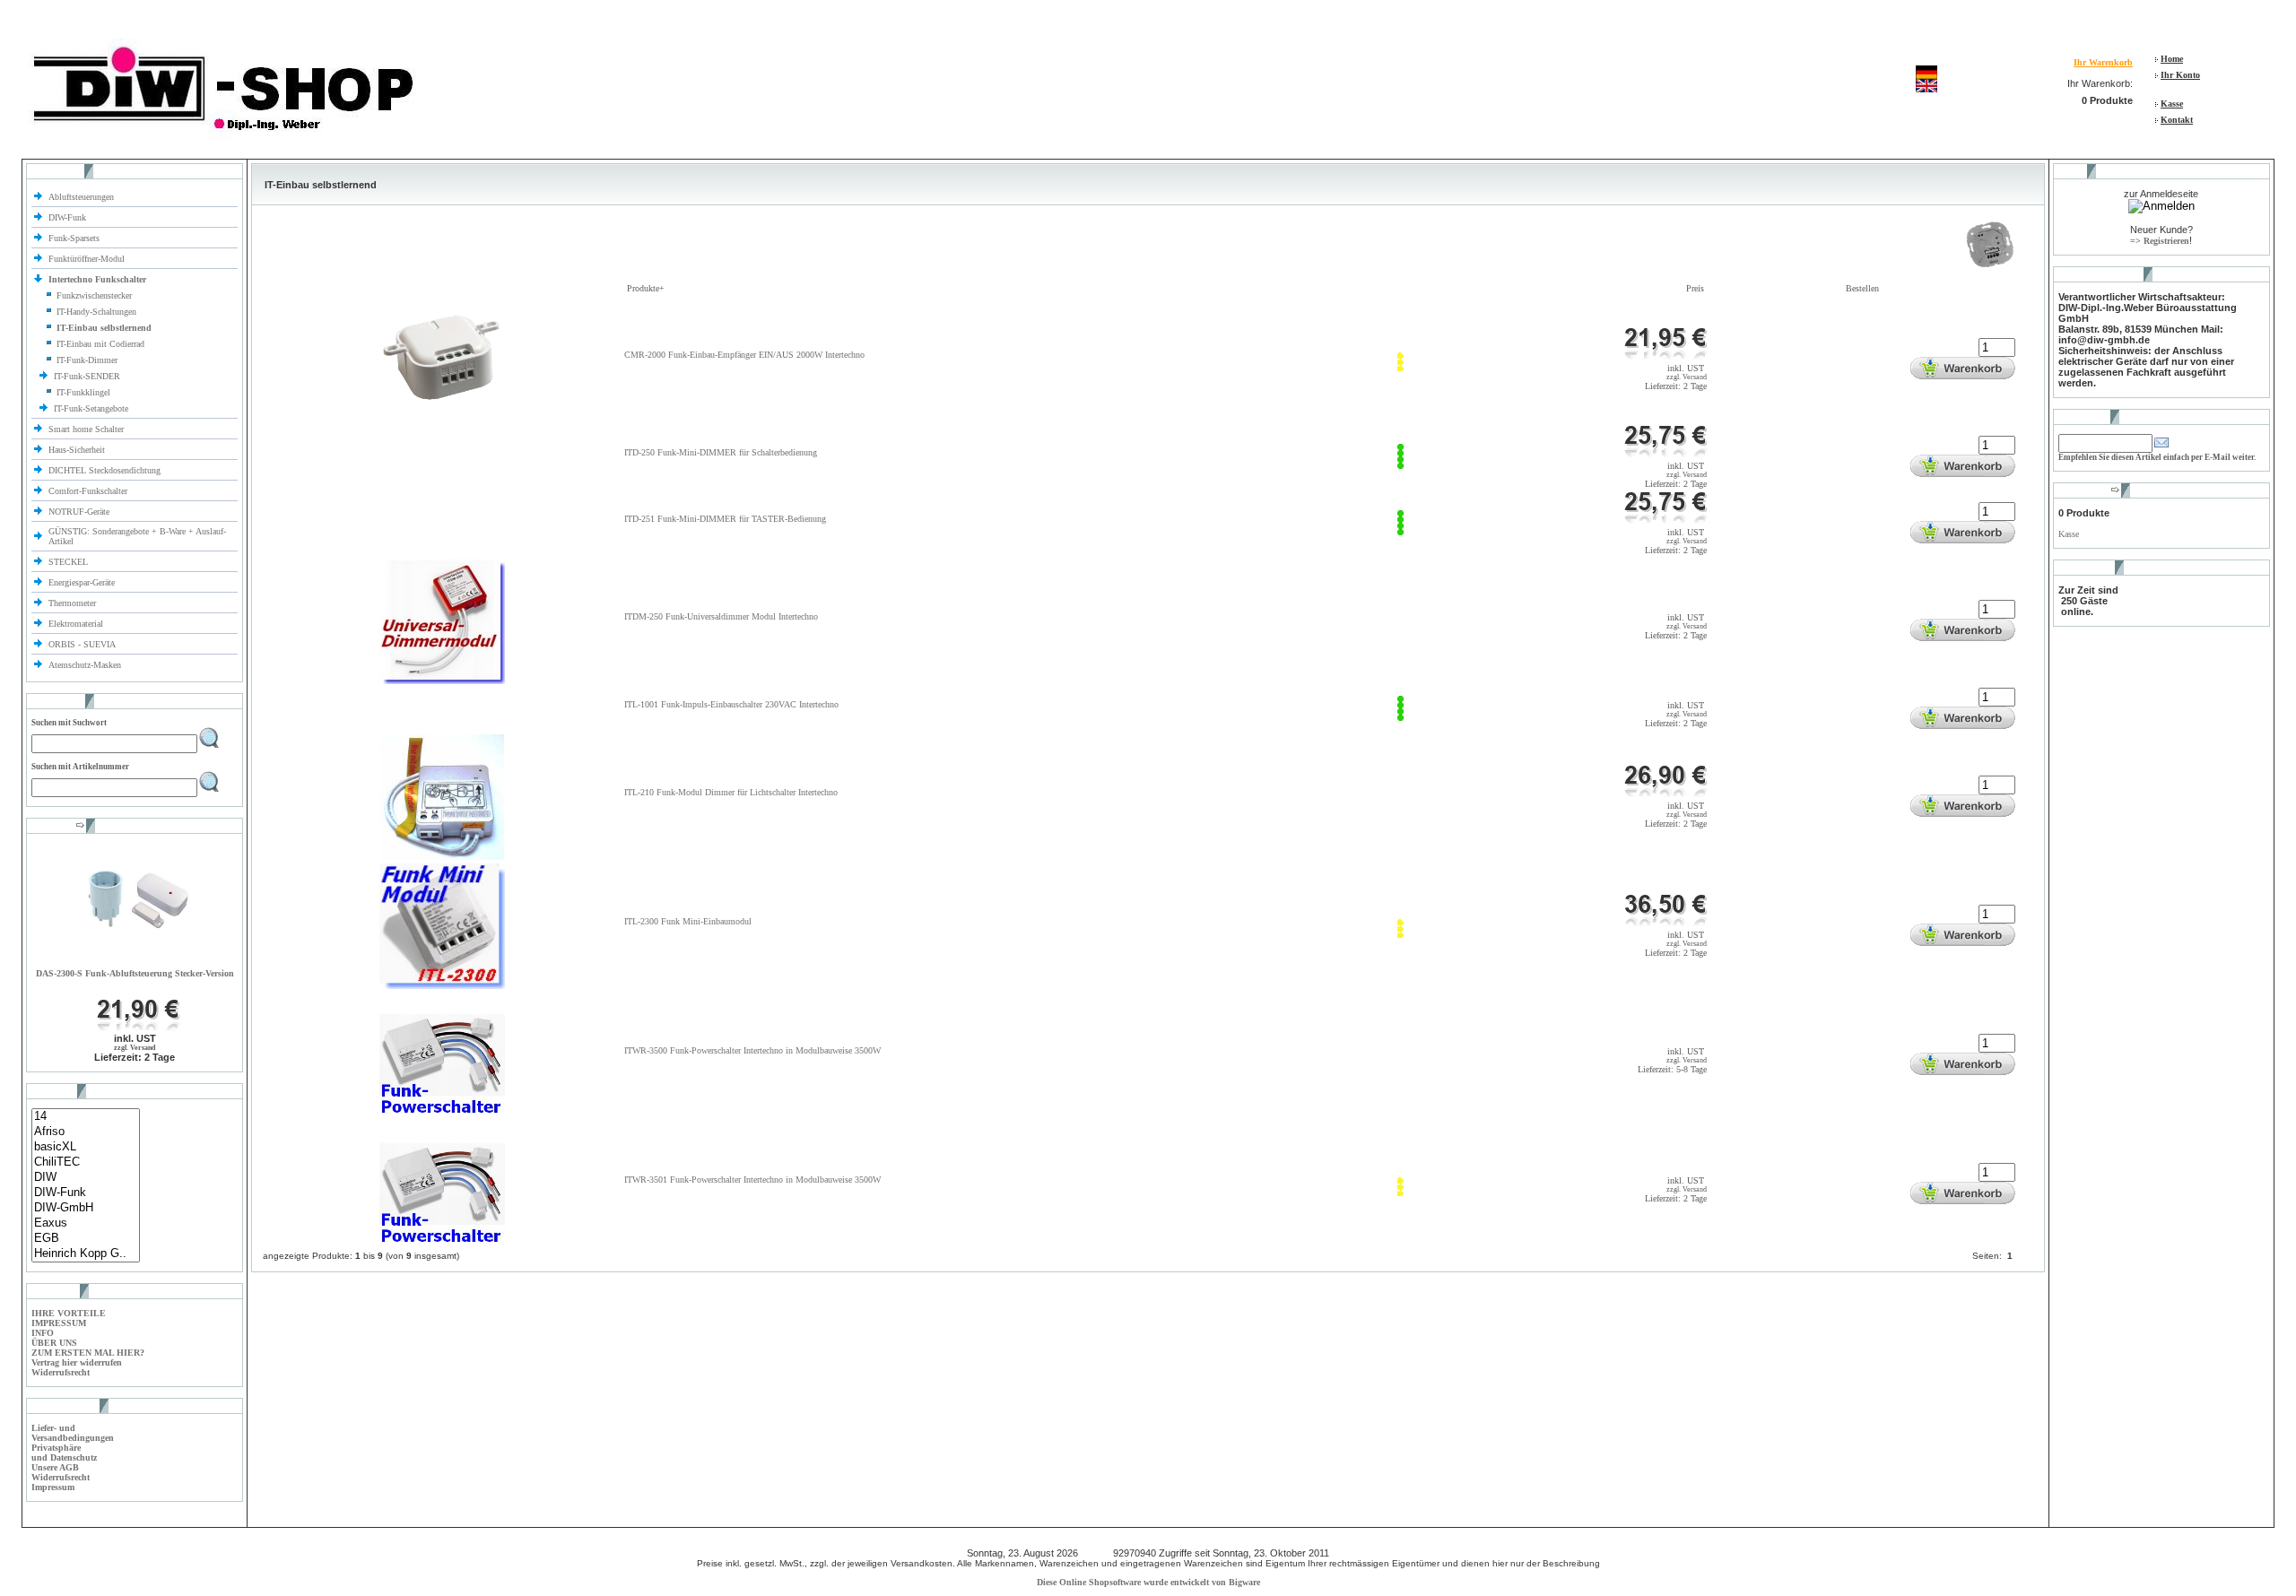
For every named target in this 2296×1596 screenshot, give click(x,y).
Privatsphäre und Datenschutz (64, 1453)
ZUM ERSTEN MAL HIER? (88, 1353)
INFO (43, 1333)
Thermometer (74, 603)
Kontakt (2177, 120)
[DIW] (86, 1178)
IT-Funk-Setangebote (92, 408)
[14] (86, 1117)
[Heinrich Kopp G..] (86, 1254)
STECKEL (68, 562)
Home (2172, 59)
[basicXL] (86, 1147)
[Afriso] (86, 1132)
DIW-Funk (69, 217)
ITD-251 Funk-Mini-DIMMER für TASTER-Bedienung (725, 519)
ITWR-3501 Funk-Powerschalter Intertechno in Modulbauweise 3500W (752, 1180)
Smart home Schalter (87, 429)
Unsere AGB (55, 1467)
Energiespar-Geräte (82, 582)
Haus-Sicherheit (78, 450)
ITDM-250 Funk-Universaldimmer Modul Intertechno (721, 616)
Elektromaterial (77, 624)
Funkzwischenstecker (94, 295)
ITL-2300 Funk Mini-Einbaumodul (688, 921)
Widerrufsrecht (61, 1372)
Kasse (2172, 104)
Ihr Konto (2180, 75)
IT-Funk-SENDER (88, 376)
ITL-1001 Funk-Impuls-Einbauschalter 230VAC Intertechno (731, 704)
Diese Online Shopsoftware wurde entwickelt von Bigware (1148, 1582)
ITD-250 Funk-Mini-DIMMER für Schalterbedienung (721, 452)
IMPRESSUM (59, 1323)
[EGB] (86, 1239)
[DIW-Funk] (86, 1193)
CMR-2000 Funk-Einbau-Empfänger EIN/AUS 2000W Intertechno (744, 355)
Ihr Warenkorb (2103, 62)
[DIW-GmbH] (86, 1208)
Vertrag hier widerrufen (77, 1362)
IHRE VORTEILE (69, 1313)
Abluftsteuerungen (83, 197)
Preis (1695, 288)
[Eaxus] (86, 1223)
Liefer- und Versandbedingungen (73, 1433)
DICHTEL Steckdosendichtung (104, 470)
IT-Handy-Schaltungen (96, 312)
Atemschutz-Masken (85, 665)
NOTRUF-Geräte (79, 512)
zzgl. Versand (135, 1048)
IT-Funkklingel (83, 392)
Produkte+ (646, 288)
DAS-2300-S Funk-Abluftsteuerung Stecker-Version (135, 973)
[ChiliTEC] (86, 1162)
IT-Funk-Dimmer (87, 360)
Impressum (53, 1487)
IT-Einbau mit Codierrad (100, 344)
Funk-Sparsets (75, 238)
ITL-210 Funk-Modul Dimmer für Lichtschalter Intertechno (731, 792)
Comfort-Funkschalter (89, 491)
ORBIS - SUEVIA (83, 644)
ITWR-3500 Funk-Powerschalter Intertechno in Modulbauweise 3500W (752, 1050)
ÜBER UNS (54, 1343)
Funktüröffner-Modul (87, 259)
